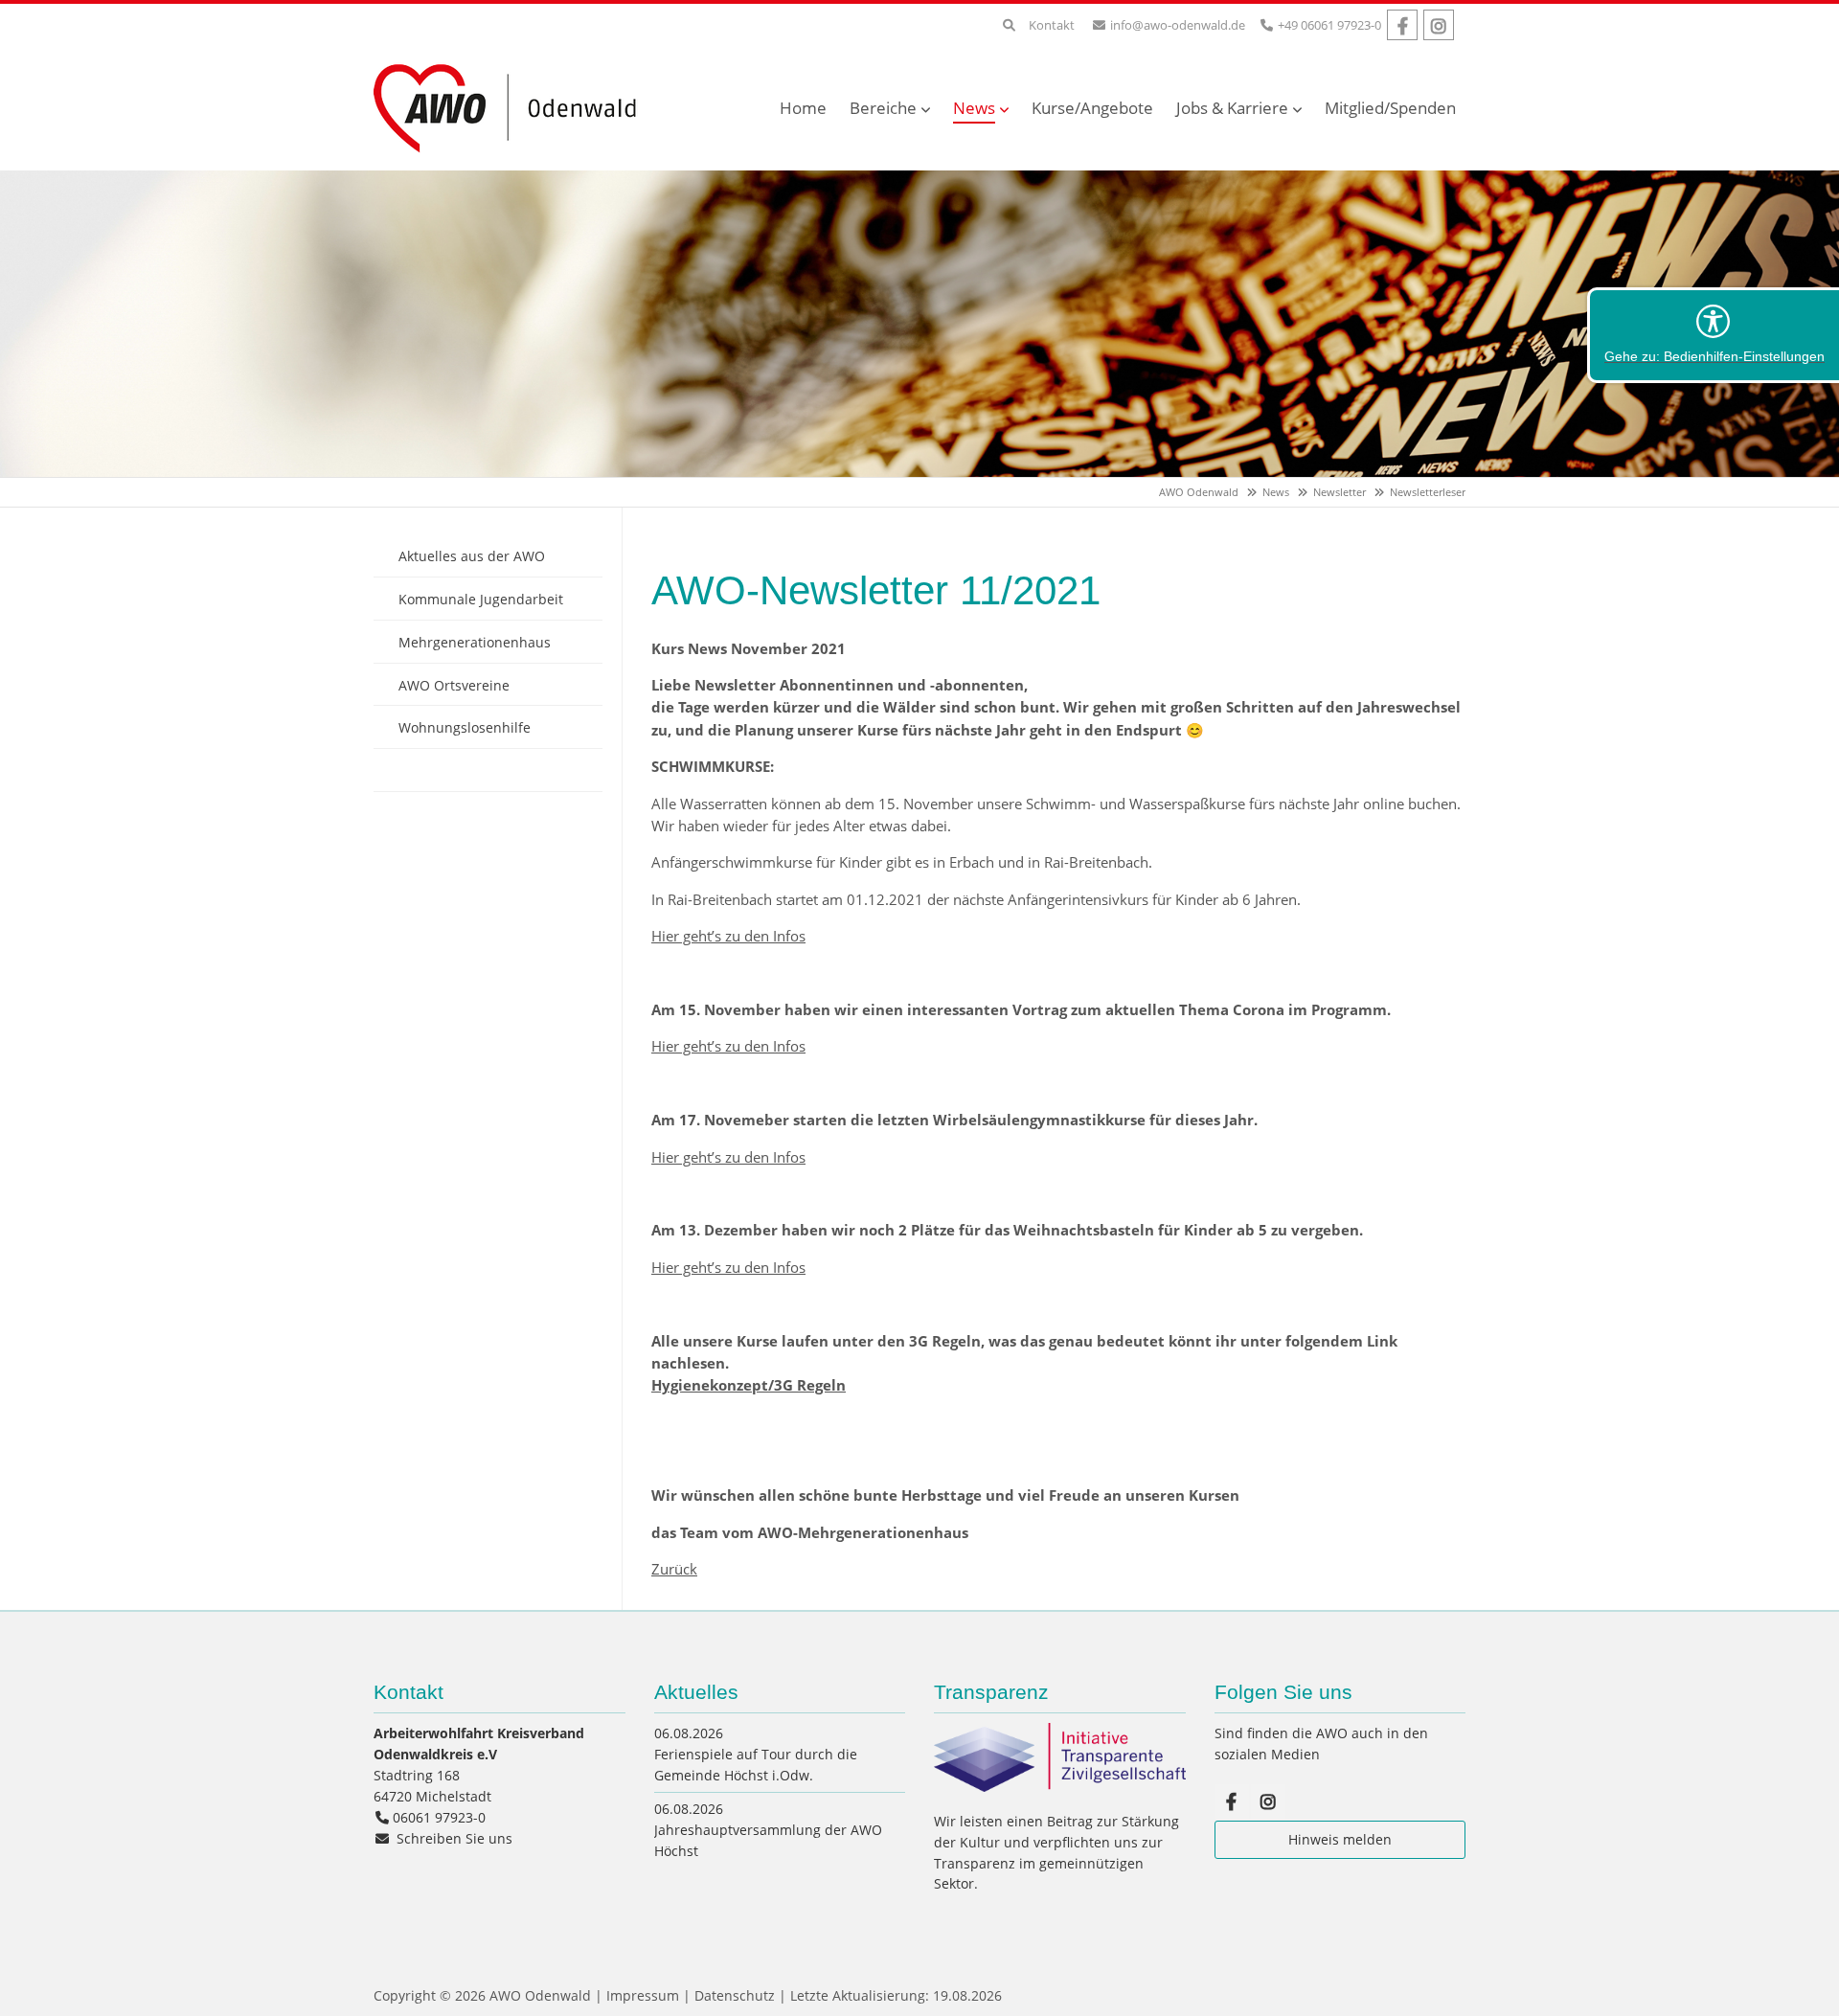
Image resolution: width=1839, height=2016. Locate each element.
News (1276, 492)
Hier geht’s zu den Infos (728, 936)
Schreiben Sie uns (454, 1838)
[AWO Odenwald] (512, 155)
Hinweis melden (1340, 1839)
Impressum (643, 1995)
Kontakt (1052, 25)
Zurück (674, 1569)
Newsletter (1340, 492)
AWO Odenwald (1199, 492)
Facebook (1402, 25)
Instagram (1439, 25)
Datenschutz (735, 1995)
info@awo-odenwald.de (1178, 25)
